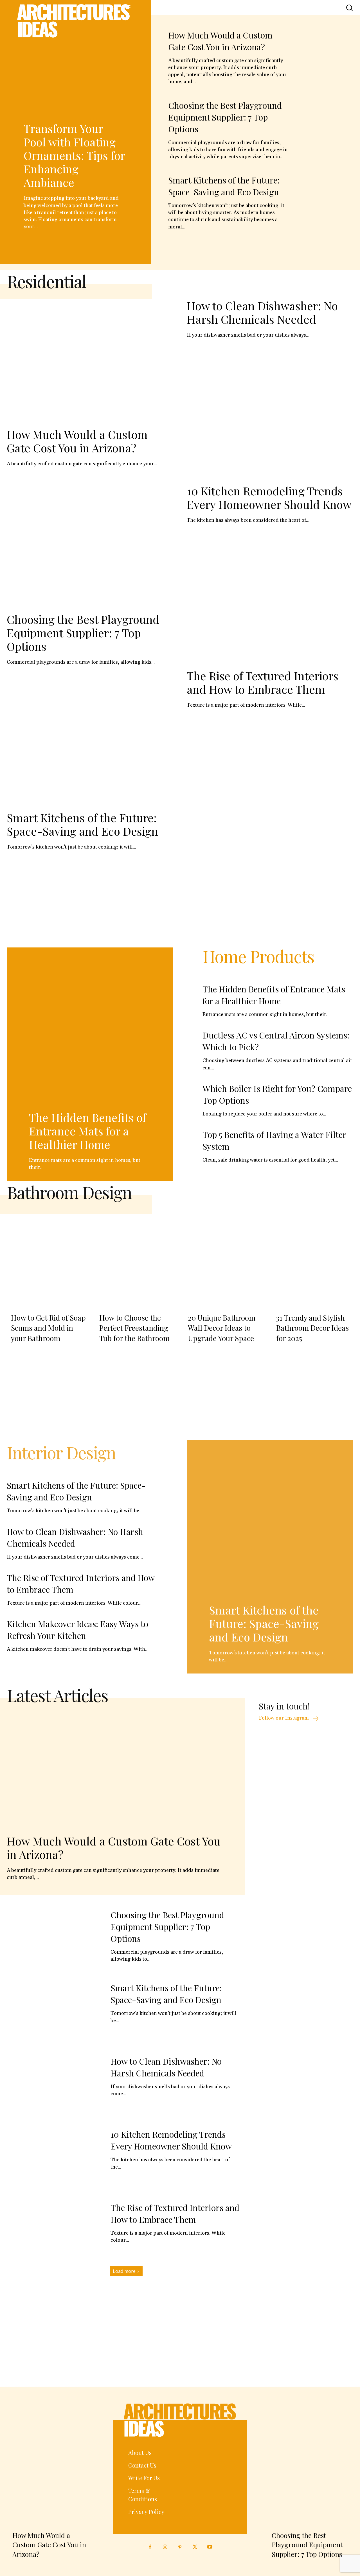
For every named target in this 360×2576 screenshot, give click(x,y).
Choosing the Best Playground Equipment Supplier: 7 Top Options (225, 117)
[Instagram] (165, 2547)
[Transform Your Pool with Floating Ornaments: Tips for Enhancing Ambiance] (76, 71)
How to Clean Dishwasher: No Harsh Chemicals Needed (262, 312)
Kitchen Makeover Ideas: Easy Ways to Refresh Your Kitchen (77, 1630)
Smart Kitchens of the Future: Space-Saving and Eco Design (224, 186)
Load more (124, 2271)
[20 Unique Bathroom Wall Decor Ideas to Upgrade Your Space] (224, 1258)
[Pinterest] (180, 2547)
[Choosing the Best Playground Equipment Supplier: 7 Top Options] (325, 124)
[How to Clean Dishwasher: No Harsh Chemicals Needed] (54, 2083)
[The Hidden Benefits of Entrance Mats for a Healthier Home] (90, 1031)
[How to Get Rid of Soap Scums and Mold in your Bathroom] (47, 1258)
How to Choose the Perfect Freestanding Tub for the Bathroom (134, 1328)
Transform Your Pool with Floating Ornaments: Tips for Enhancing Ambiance (74, 155)
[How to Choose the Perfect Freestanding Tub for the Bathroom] (136, 1258)
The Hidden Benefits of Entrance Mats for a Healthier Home (88, 1131)
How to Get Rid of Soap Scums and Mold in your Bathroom (48, 1328)
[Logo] (75, 21)
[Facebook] (150, 2547)
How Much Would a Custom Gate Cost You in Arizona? (77, 441)
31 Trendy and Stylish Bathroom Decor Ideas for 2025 (312, 1328)
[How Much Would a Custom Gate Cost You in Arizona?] (325, 54)
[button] (349, 7)
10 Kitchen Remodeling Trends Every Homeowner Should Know (269, 497)
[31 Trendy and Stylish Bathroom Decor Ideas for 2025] (313, 1258)
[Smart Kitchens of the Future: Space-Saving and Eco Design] (325, 199)
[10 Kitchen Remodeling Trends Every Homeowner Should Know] (54, 2157)
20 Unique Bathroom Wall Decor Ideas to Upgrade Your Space (222, 1328)
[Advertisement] (180, 900)
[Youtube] (210, 2547)
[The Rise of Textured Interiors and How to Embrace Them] (54, 2230)
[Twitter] (195, 2547)
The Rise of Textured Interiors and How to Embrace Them (263, 682)
